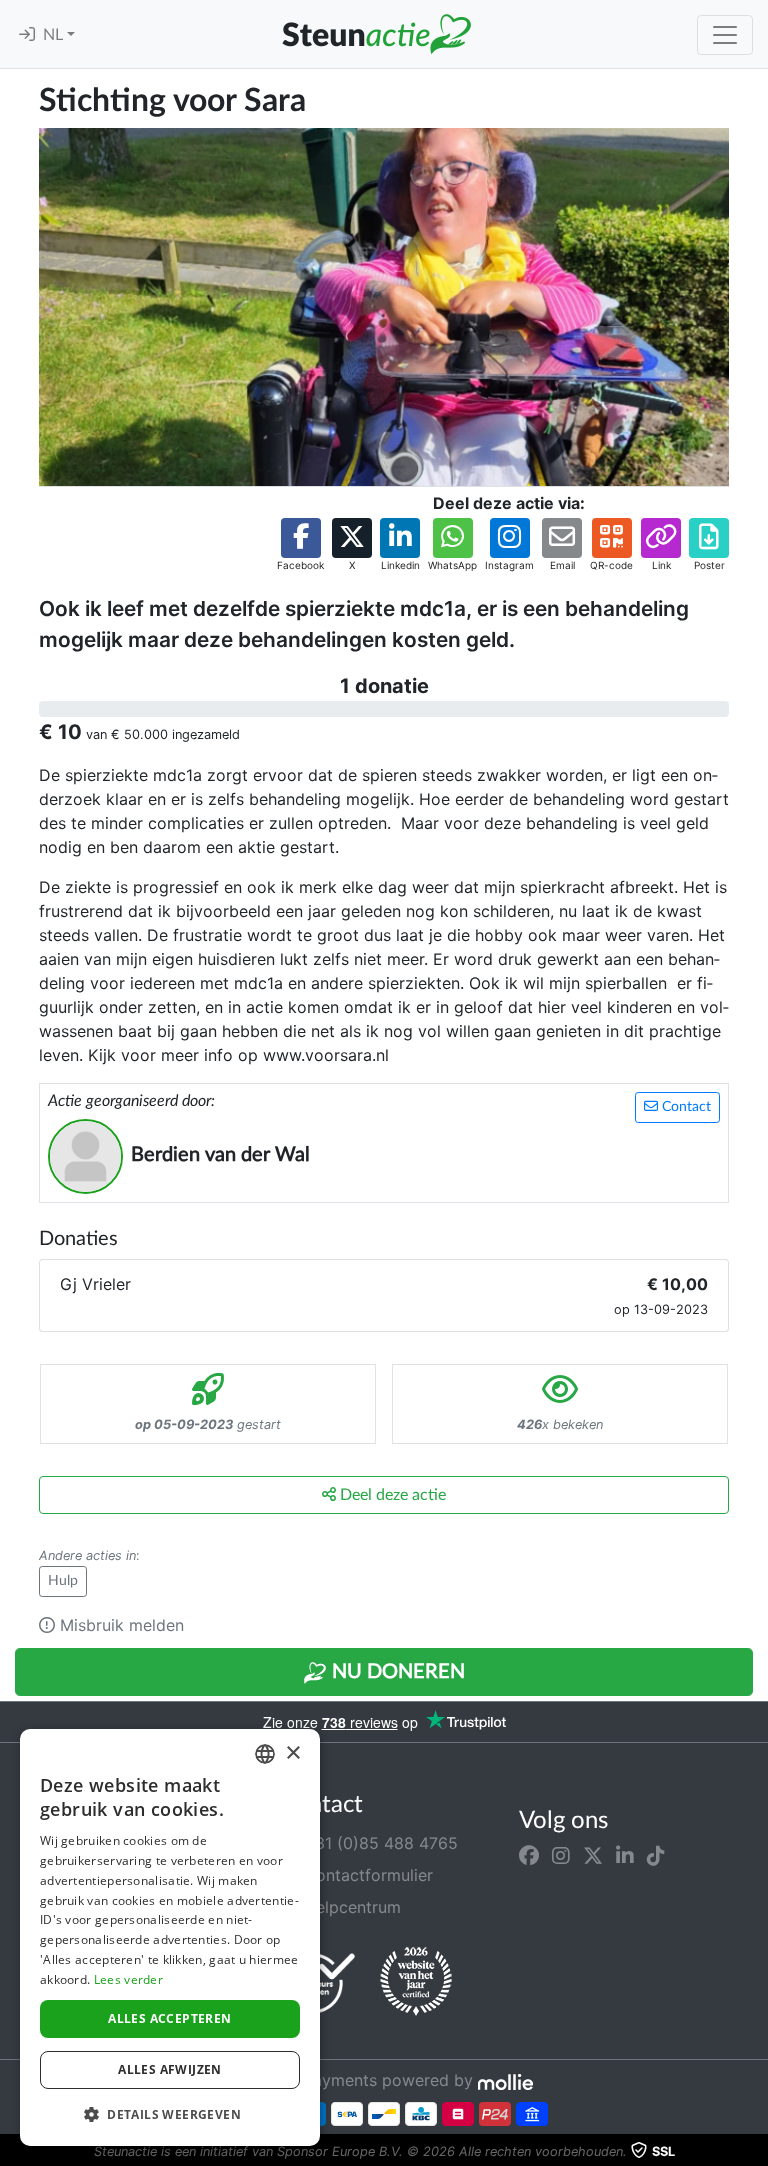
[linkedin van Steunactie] (625, 1855)
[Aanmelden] (27, 35)
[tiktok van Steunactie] (656, 1855)
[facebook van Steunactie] (529, 1855)
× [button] (292, 1753)
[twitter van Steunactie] (593, 1855)
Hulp (63, 1581)
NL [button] (55, 35)
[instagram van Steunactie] (561, 1855)
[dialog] (170, 1937)
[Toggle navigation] (725, 35)
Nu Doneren (396, 1672)
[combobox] (265, 1754)
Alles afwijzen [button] (170, 2069)
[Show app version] (754, 2152)
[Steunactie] (376, 34)
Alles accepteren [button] (169, 2018)
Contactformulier (366, 1875)
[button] (300, 545)
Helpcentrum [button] (350, 1907)
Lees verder (128, 1979)
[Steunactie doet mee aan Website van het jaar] (416, 1982)
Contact (684, 1107)
